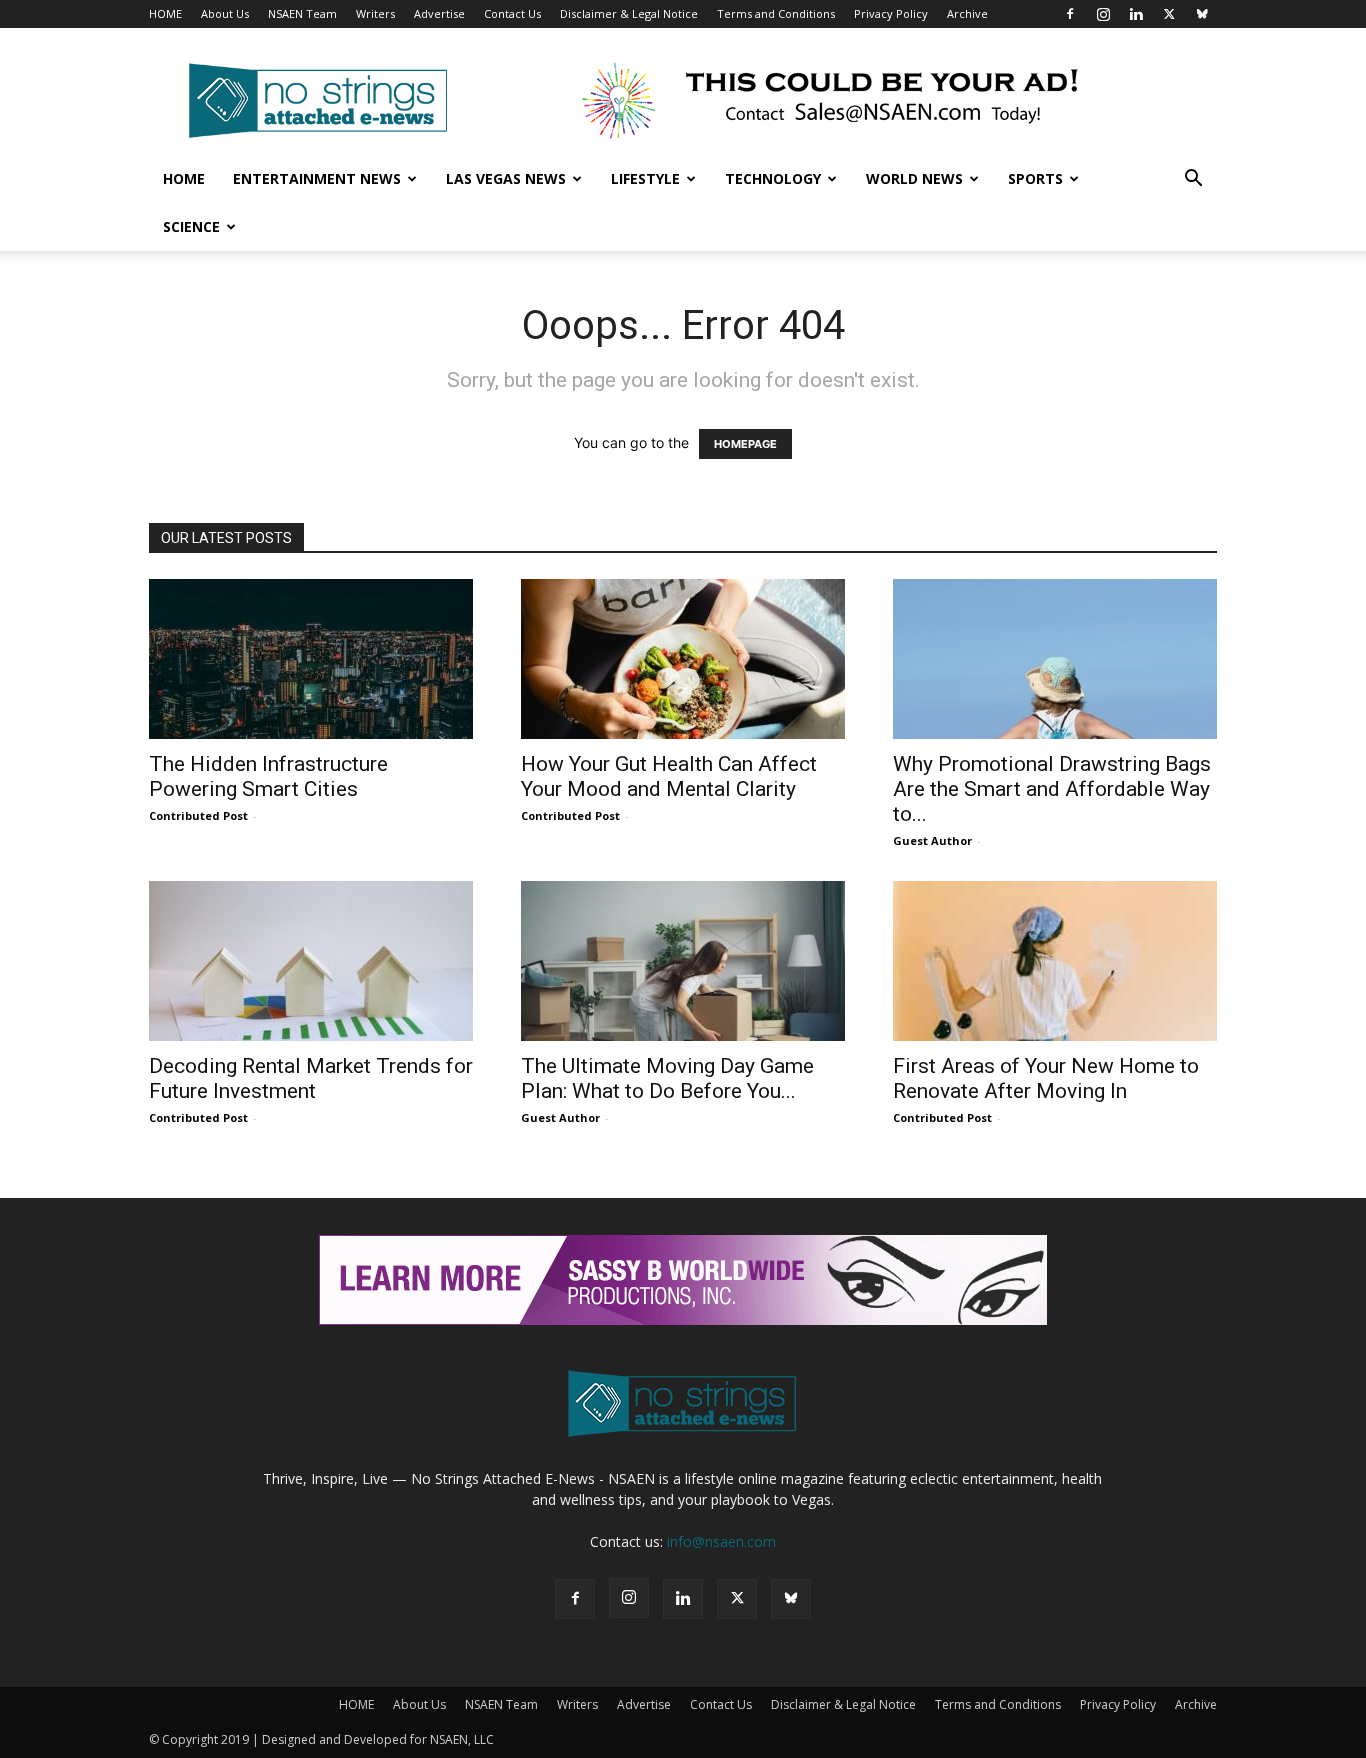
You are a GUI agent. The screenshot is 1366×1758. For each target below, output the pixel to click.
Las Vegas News (506, 178)
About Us (225, 13)
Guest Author (932, 840)
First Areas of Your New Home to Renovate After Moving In (1046, 1078)
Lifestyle (645, 178)
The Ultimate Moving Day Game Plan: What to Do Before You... (667, 1078)
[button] (1193, 180)
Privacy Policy (891, 13)
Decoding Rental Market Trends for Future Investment (311, 1078)
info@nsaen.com (721, 1541)
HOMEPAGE (745, 444)
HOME (165, 13)
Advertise (439, 13)
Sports (1035, 178)
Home (184, 178)
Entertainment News (317, 178)
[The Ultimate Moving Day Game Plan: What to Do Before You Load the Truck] (683, 961)
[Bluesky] (1202, 14)
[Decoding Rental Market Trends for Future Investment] (311, 961)
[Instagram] (1103, 14)
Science (191, 226)
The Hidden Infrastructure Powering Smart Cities (268, 776)
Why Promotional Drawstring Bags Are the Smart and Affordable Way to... (1052, 789)
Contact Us (512, 13)
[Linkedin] (1136, 14)
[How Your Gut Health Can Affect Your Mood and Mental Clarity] (683, 659)
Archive (967, 13)
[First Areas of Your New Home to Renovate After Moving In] (1055, 961)
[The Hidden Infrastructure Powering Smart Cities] (311, 659)
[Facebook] (1070, 14)
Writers (375, 13)
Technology (773, 178)
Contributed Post (198, 815)
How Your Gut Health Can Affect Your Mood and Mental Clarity (669, 776)
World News (914, 178)
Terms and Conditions (776, 13)
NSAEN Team (302, 13)
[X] (1169, 14)
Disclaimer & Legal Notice (629, 13)
